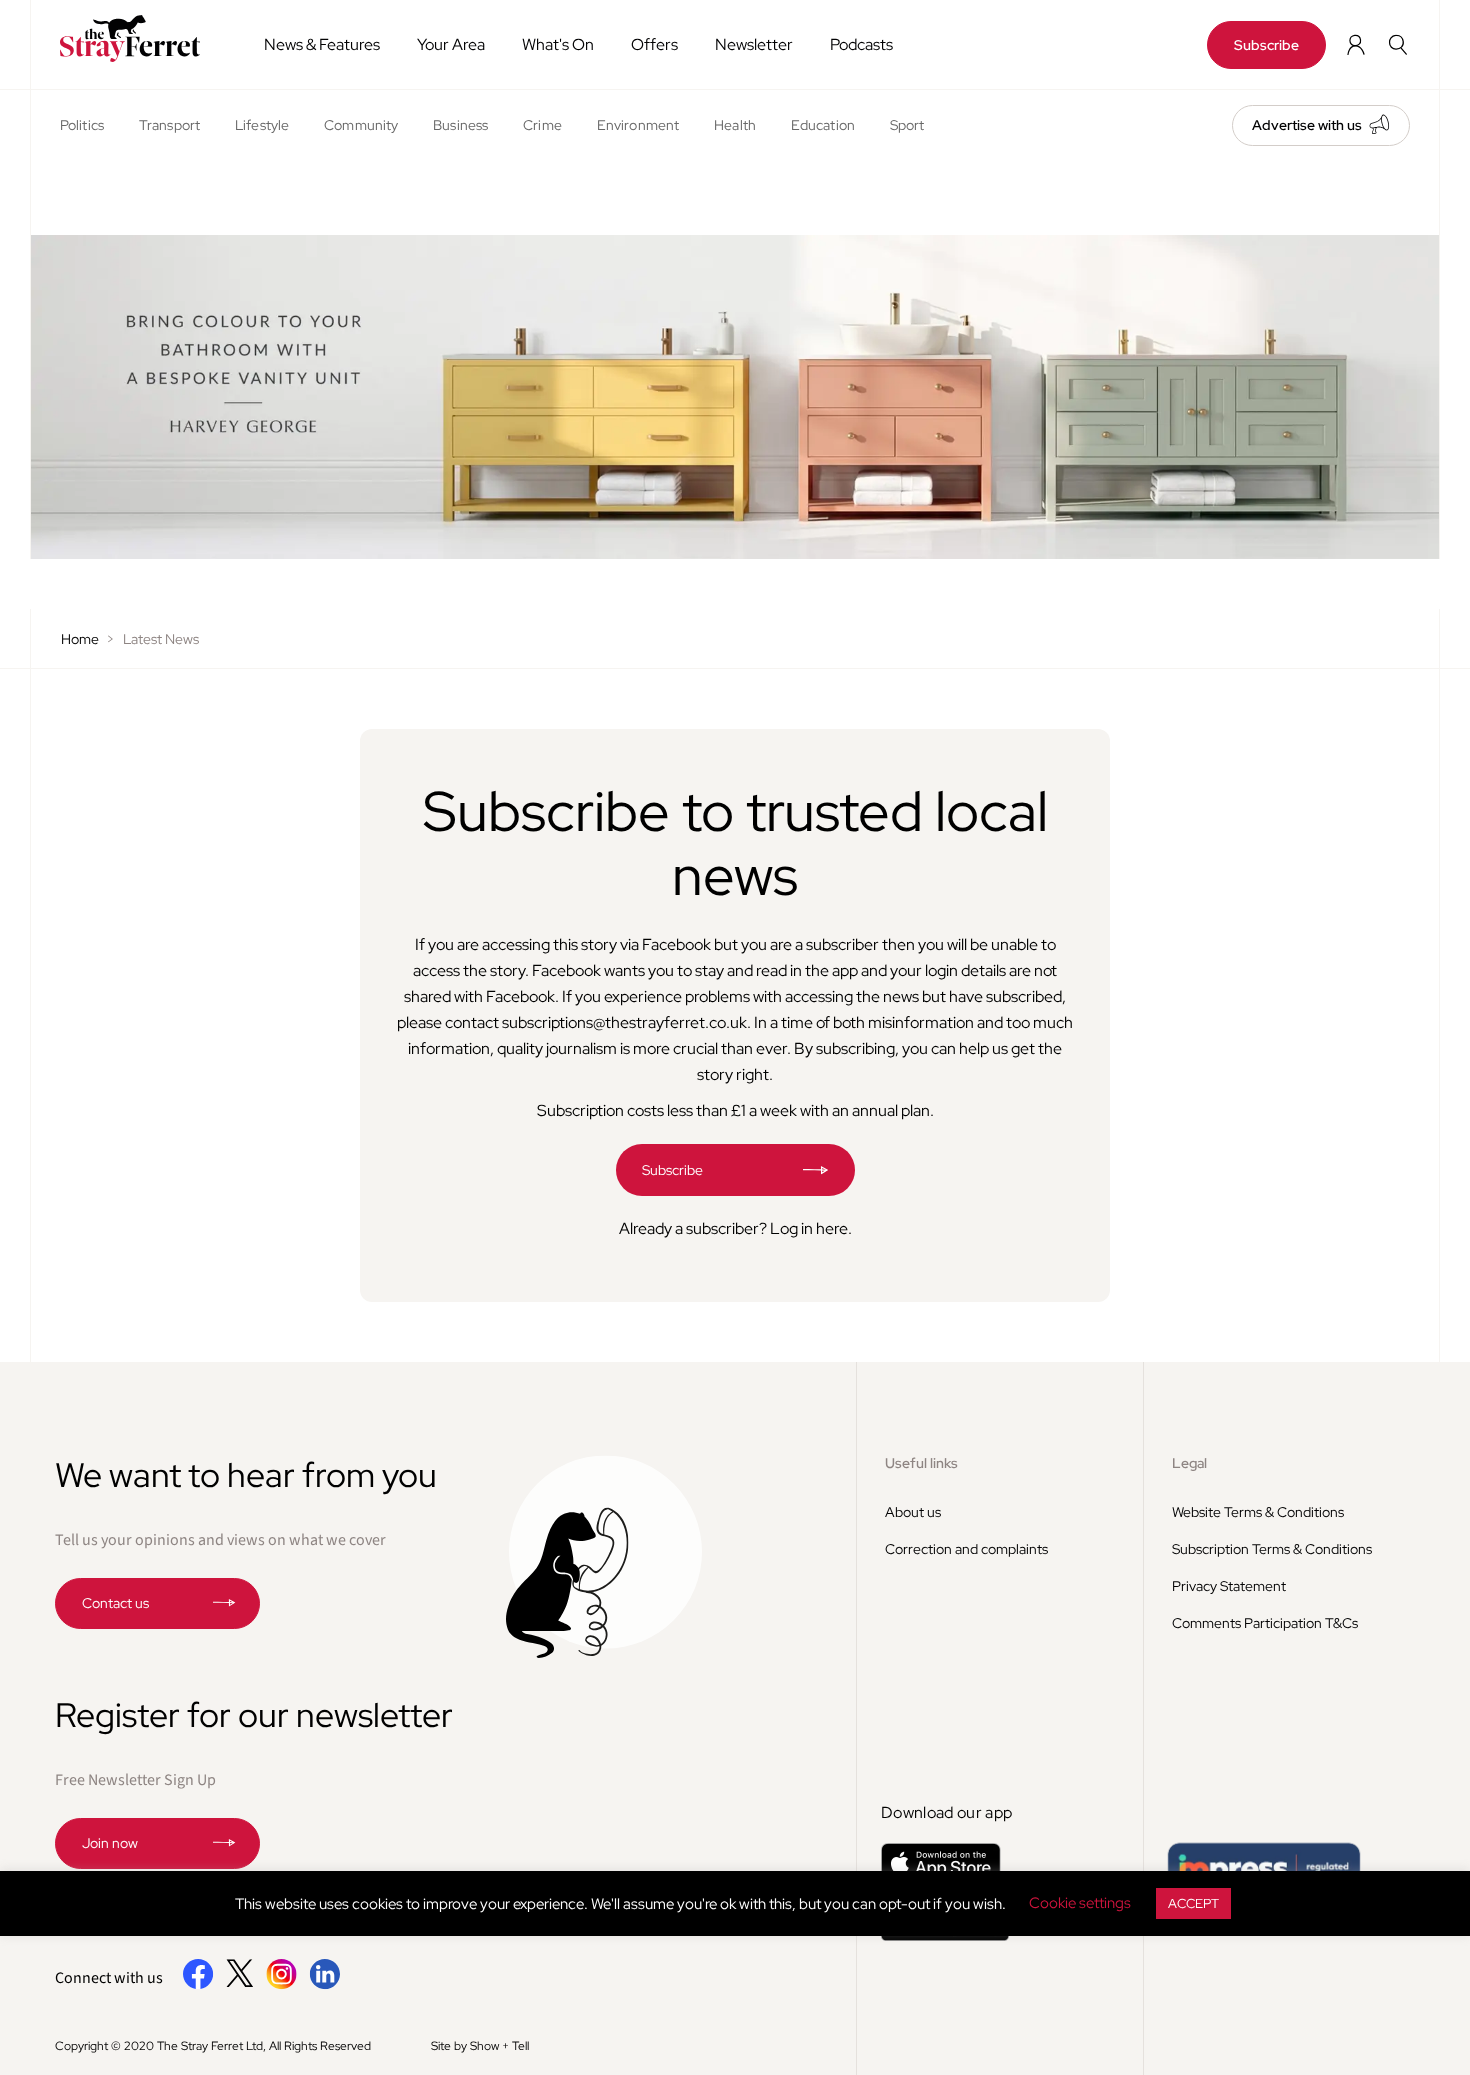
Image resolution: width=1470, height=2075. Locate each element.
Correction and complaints (966, 1549)
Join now (110, 1843)
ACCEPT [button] (1193, 1903)
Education (823, 125)
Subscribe (1266, 45)
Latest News (161, 639)
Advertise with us (1307, 125)
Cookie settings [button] (1080, 1903)
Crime (542, 125)
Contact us (115, 1603)
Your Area (451, 44)
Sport (907, 125)
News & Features (322, 44)
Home (80, 639)
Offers (654, 44)
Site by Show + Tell (480, 2046)
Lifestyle (262, 125)
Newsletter (754, 44)
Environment (638, 125)
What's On (558, 44)
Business (460, 125)
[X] (240, 1982)
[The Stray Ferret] (136, 38)
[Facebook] (198, 1985)
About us (913, 1512)
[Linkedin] (324, 1985)
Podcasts (861, 44)
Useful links (921, 1463)
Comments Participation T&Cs (1265, 1623)
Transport (169, 125)
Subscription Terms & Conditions (1272, 1549)
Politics (82, 125)
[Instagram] (281, 1985)
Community (361, 125)
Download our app (946, 1812)
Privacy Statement (1229, 1586)
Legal (1189, 1463)
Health (735, 125)
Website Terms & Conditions (1258, 1512)
